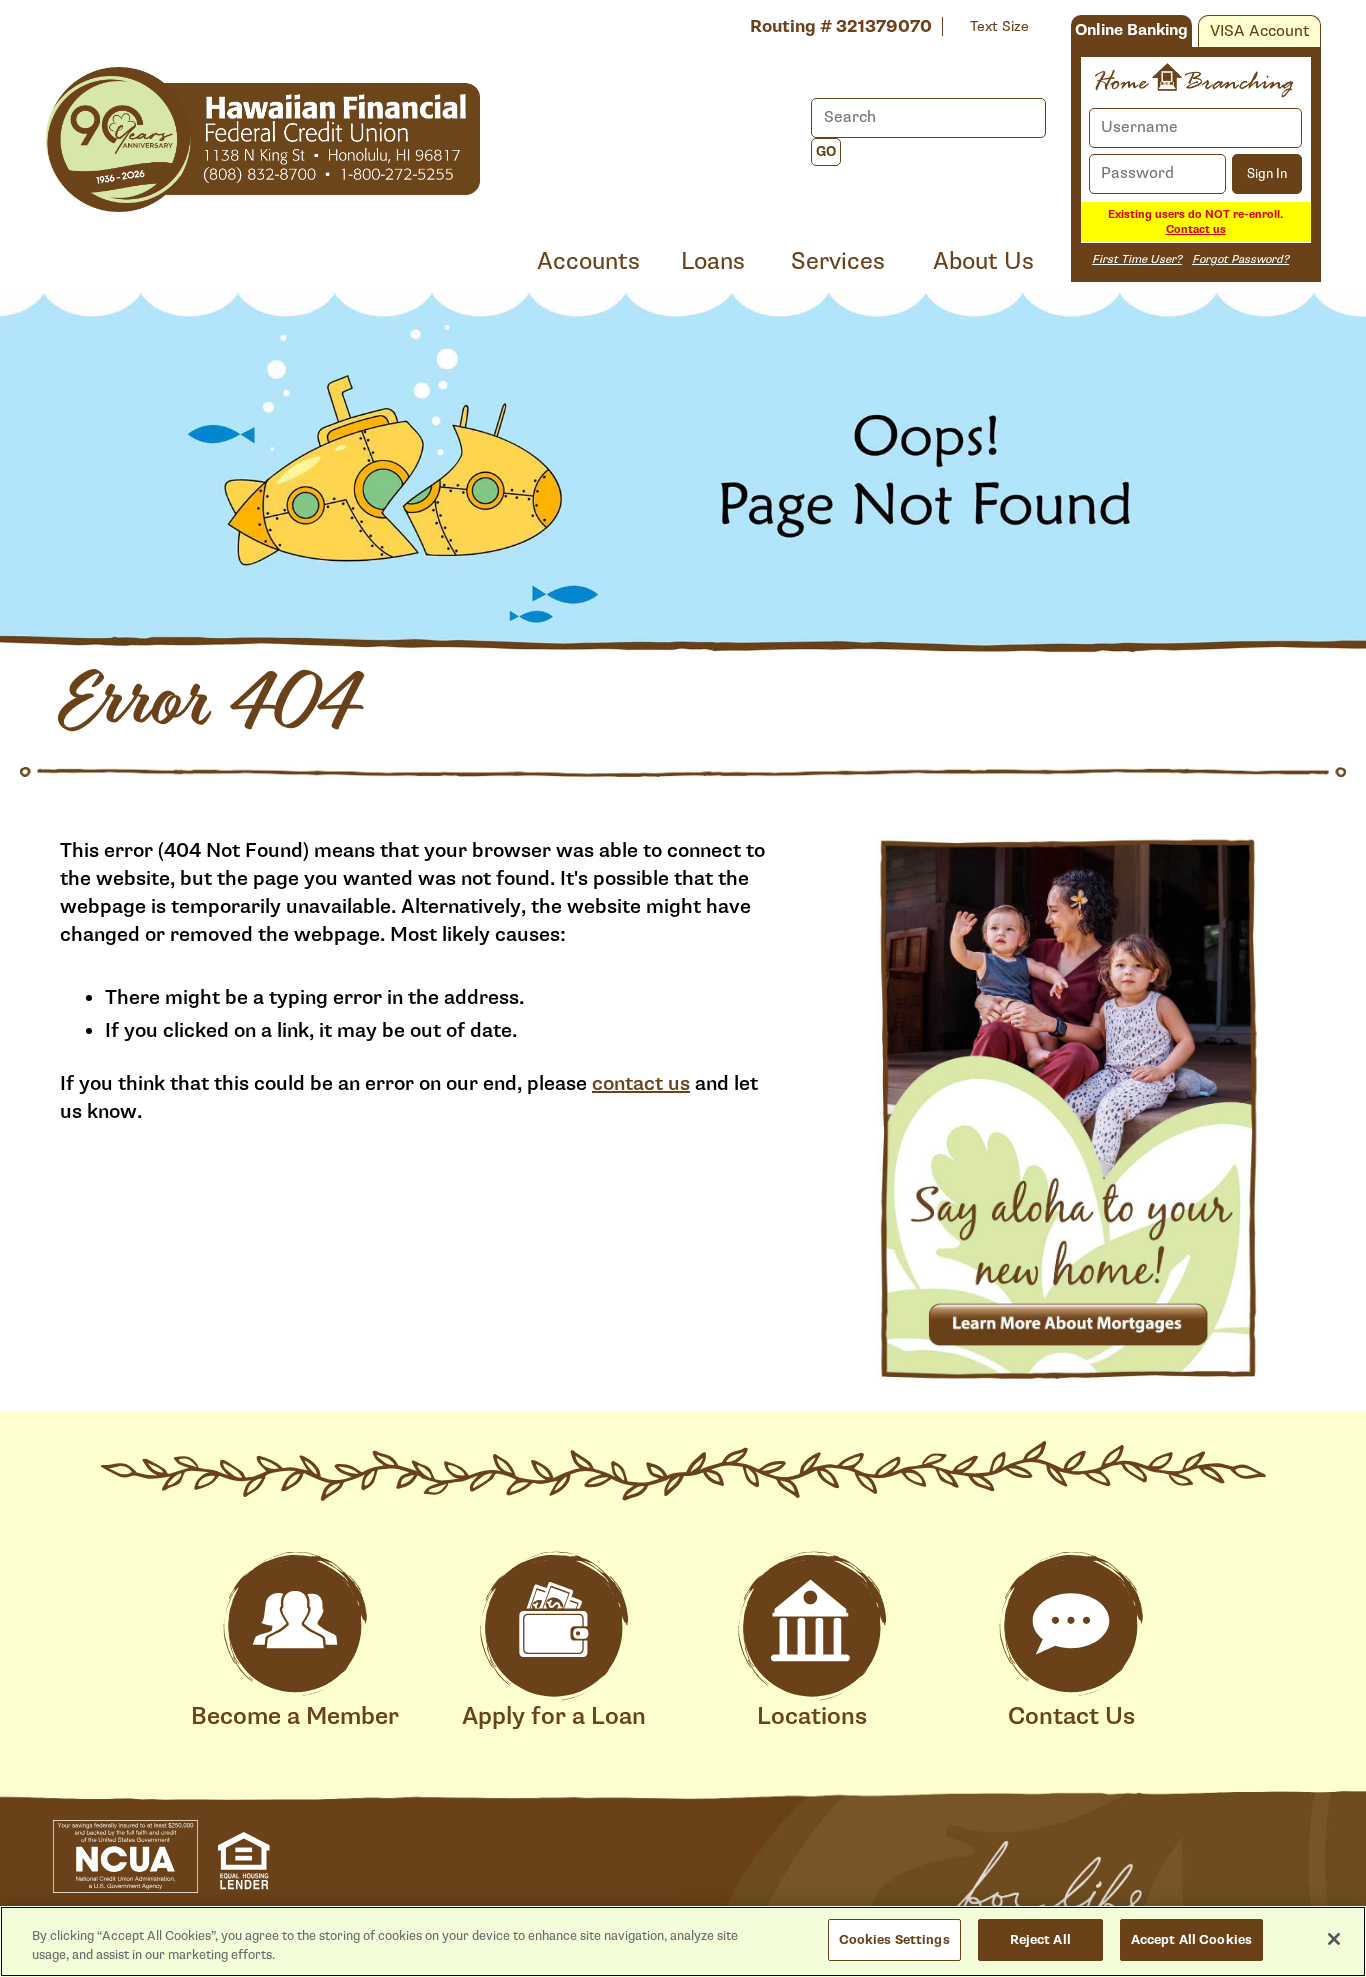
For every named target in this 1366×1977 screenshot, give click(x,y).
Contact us (1196, 229)
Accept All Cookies (1191, 1939)
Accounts (588, 261)
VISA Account (1259, 31)
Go (826, 152)
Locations (812, 1716)
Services (838, 261)
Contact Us (1071, 1716)
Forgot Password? (1240, 259)
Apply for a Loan (554, 1716)
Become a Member (295, 1716)
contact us (641, 1084)
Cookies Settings (894, 1939)
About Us (983, 261)
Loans (713, 261)
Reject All (1040, 1939)
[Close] (1334, 1939)
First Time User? (1137, 259)
